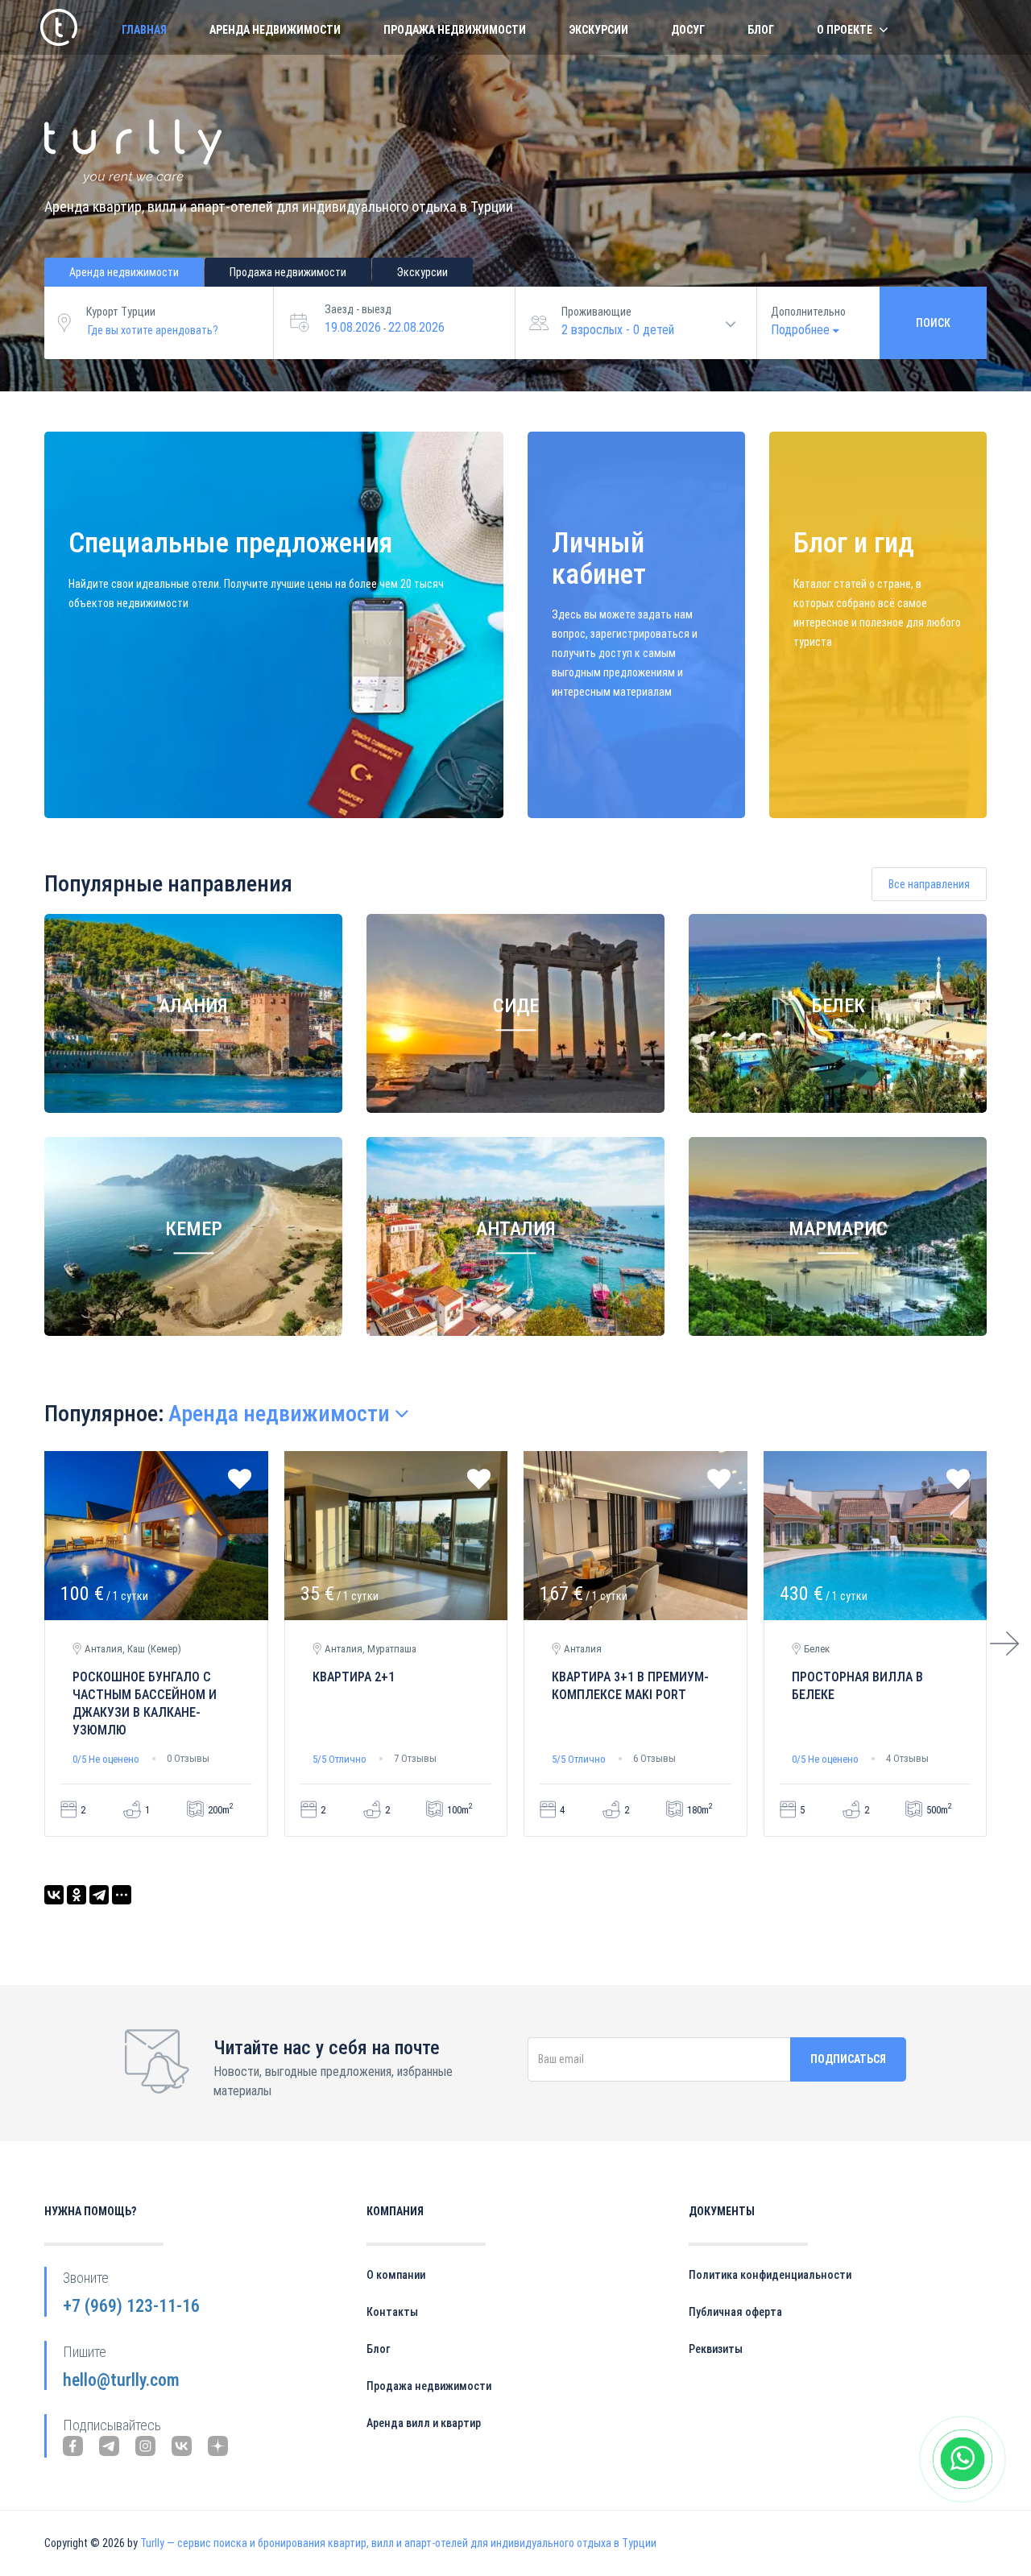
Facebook (73, 2446)
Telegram (109, 2446)
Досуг (688, 30)
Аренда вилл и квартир (424, 2423)
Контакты (392, 2312)
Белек (838, 1007)
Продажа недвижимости (455, 30)
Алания (193, 1007)
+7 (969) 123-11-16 (131, 2306)
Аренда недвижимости (275, 30)
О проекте (845, 30)
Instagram (145, 2446)
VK (182, 2446)
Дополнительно (808, 312)
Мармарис (838, 1230)
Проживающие (596, 312)
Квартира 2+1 (354, 1677)
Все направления (929, 884)
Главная (144, 30)
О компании (396, 2275)
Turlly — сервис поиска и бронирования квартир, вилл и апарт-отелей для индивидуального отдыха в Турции (398, 2543)
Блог (761, 30)
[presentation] (1004, 1644)
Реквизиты (716, 2349)
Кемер (194, 1230)
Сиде (516, 1007)
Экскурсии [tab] (422, 272)
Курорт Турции (121, 312)
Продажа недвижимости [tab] (288, 272)
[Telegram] (99, 1895)
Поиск (933, 323)
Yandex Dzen (218, 2446)
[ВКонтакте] (54, 1895)
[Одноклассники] (77, 1895)
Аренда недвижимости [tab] (124, 272)
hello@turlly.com (121, 2380)
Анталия (516, 1230)
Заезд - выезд (358, 309)
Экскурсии (598, 30)
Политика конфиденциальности (770, 2275)
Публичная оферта (735, 2312)
